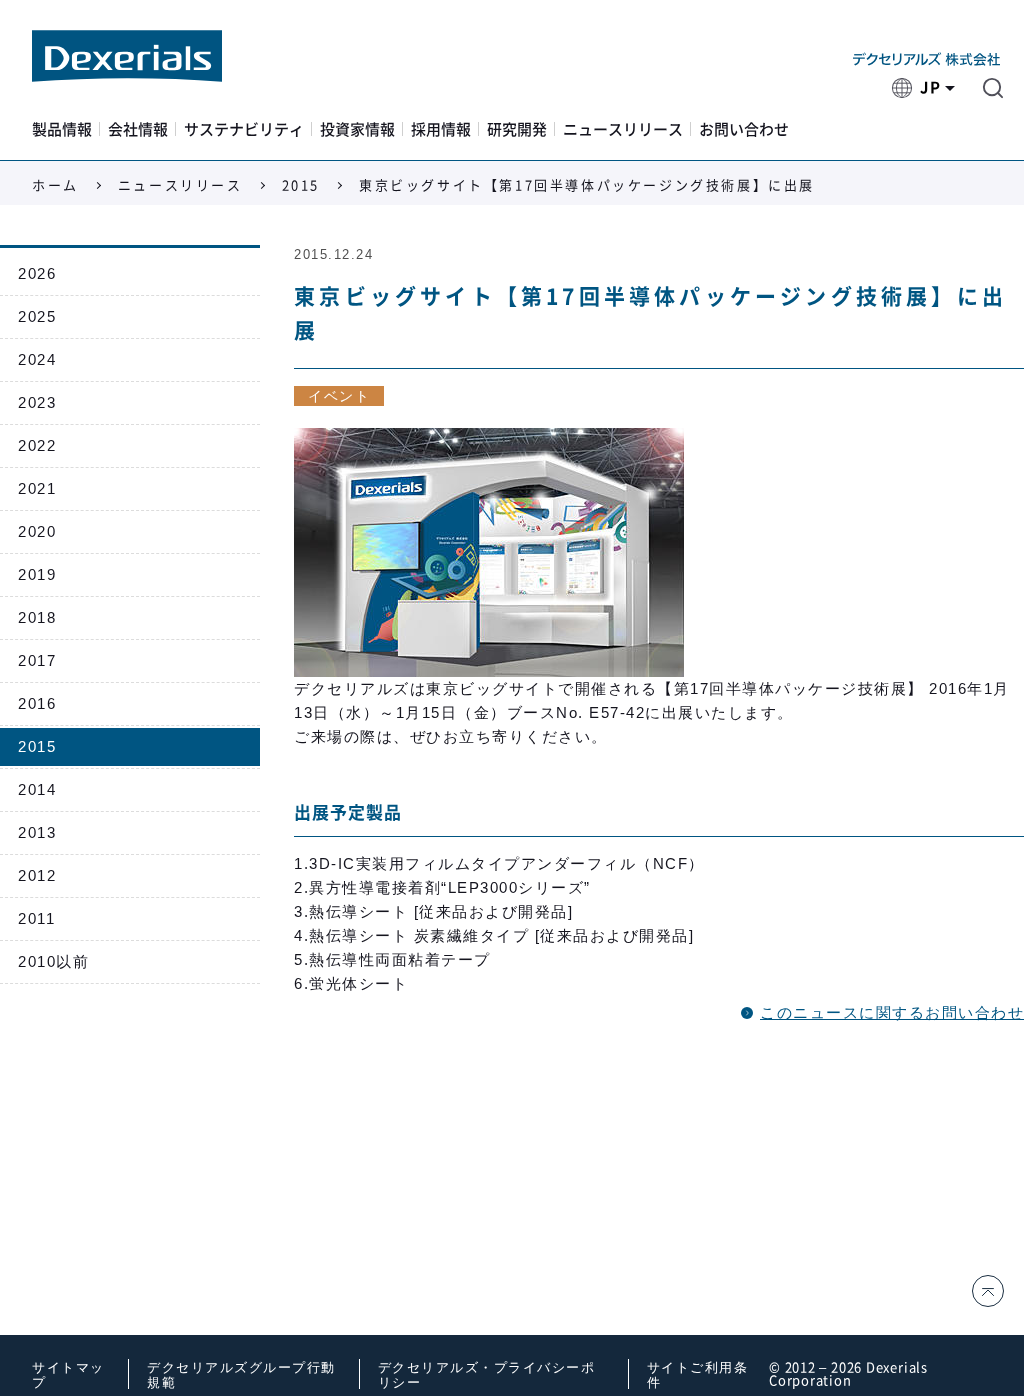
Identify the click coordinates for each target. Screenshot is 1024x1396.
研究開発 (517, 129)
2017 (37, 660)
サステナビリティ (244, 129)
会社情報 (138, 129)
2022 (37, 445)
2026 (37, 273)
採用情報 (441, 129)
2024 (37, 359)
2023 (37, 402)
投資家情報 (357, 129)
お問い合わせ (744, 129)
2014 (37, 789)
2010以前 (53, 961)
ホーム (55, 185)
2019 (37, 574)
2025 (37, 316)
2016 (37, 703)
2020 (37, 531)
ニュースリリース (623, 129)
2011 (36, 918)
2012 (37, 875)
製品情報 (62, 129)
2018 (37, 617)
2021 (37, 488)
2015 (301, 185)
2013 (37, 832)
